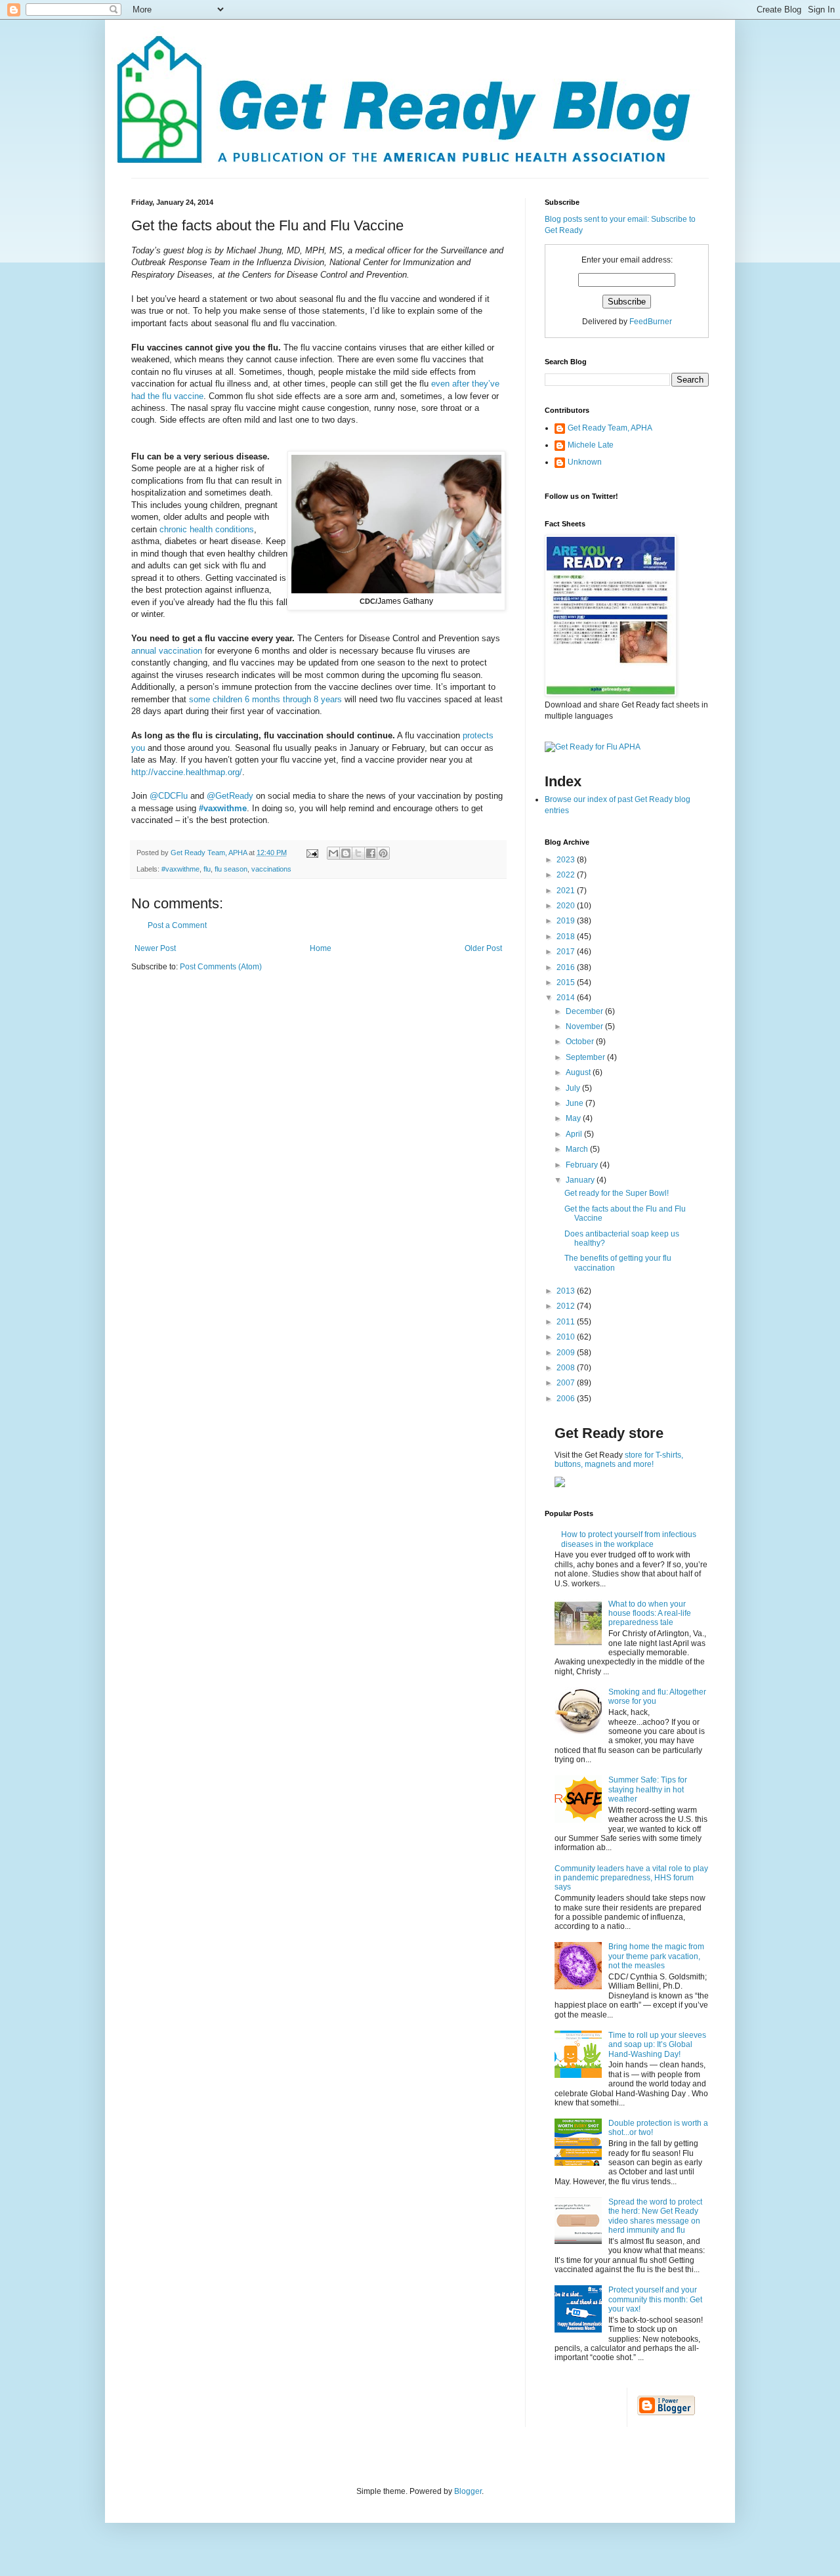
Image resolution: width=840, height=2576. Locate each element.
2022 (567, 875)
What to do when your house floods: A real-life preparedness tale (650, 1614)
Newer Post (155, 948)
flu (207, 869)
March (578, 1149)
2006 (567, 1399)
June (576, 1103)
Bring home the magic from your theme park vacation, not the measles (656, 1956)
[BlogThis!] (346, 853)
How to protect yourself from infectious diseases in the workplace (629, 1539)
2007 (567, 1383)
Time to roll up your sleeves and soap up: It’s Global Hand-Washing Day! (657, 2045)
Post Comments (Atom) (221, 967)
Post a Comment (177, 925)
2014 (567, 998)
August (579, 1072)
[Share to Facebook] (371, 853)
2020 (567, 906)
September (586, 1057)
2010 (567, 1337)
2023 (567, 860)
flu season (231, 869)
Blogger (468, 2491)
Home (321, 948)
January (581, 1180)
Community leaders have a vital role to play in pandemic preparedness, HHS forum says (631, 1878)
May (574, 1118)
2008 (567, 1368)
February (583, 1165)
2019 (567, 921)
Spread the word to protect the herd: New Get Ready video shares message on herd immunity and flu (655, 2216)
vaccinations (271, 869)
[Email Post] (312, 853)
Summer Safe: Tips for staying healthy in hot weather (648, 1789)
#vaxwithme (223, 808)
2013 (567, 1291)
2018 (567, 937)
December (585, 1011)
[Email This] (333, 853)
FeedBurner (651, 322)
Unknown (585, 462)
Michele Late (591, 445)
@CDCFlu (169, 796)
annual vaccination (167, 651)
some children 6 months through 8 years (265, 699)
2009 (567, 1353)
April (575, 1134)
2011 (567, 1322)
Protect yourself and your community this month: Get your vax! (655, 2299)
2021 (567, 891)
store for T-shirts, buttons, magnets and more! (619, 1460)
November (585, 1026)
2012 (567, 1306)
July (574, 1088)
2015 (567, 982)
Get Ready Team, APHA (610, 428)
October (581, 1042)
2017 (567, 952)
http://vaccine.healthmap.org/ (187, 772)
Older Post (483, 948)
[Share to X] (358, 853)
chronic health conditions (207, 529)
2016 (567, 967)
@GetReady (230, 796)
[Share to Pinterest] (383, 853)
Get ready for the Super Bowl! (617, 1193)
